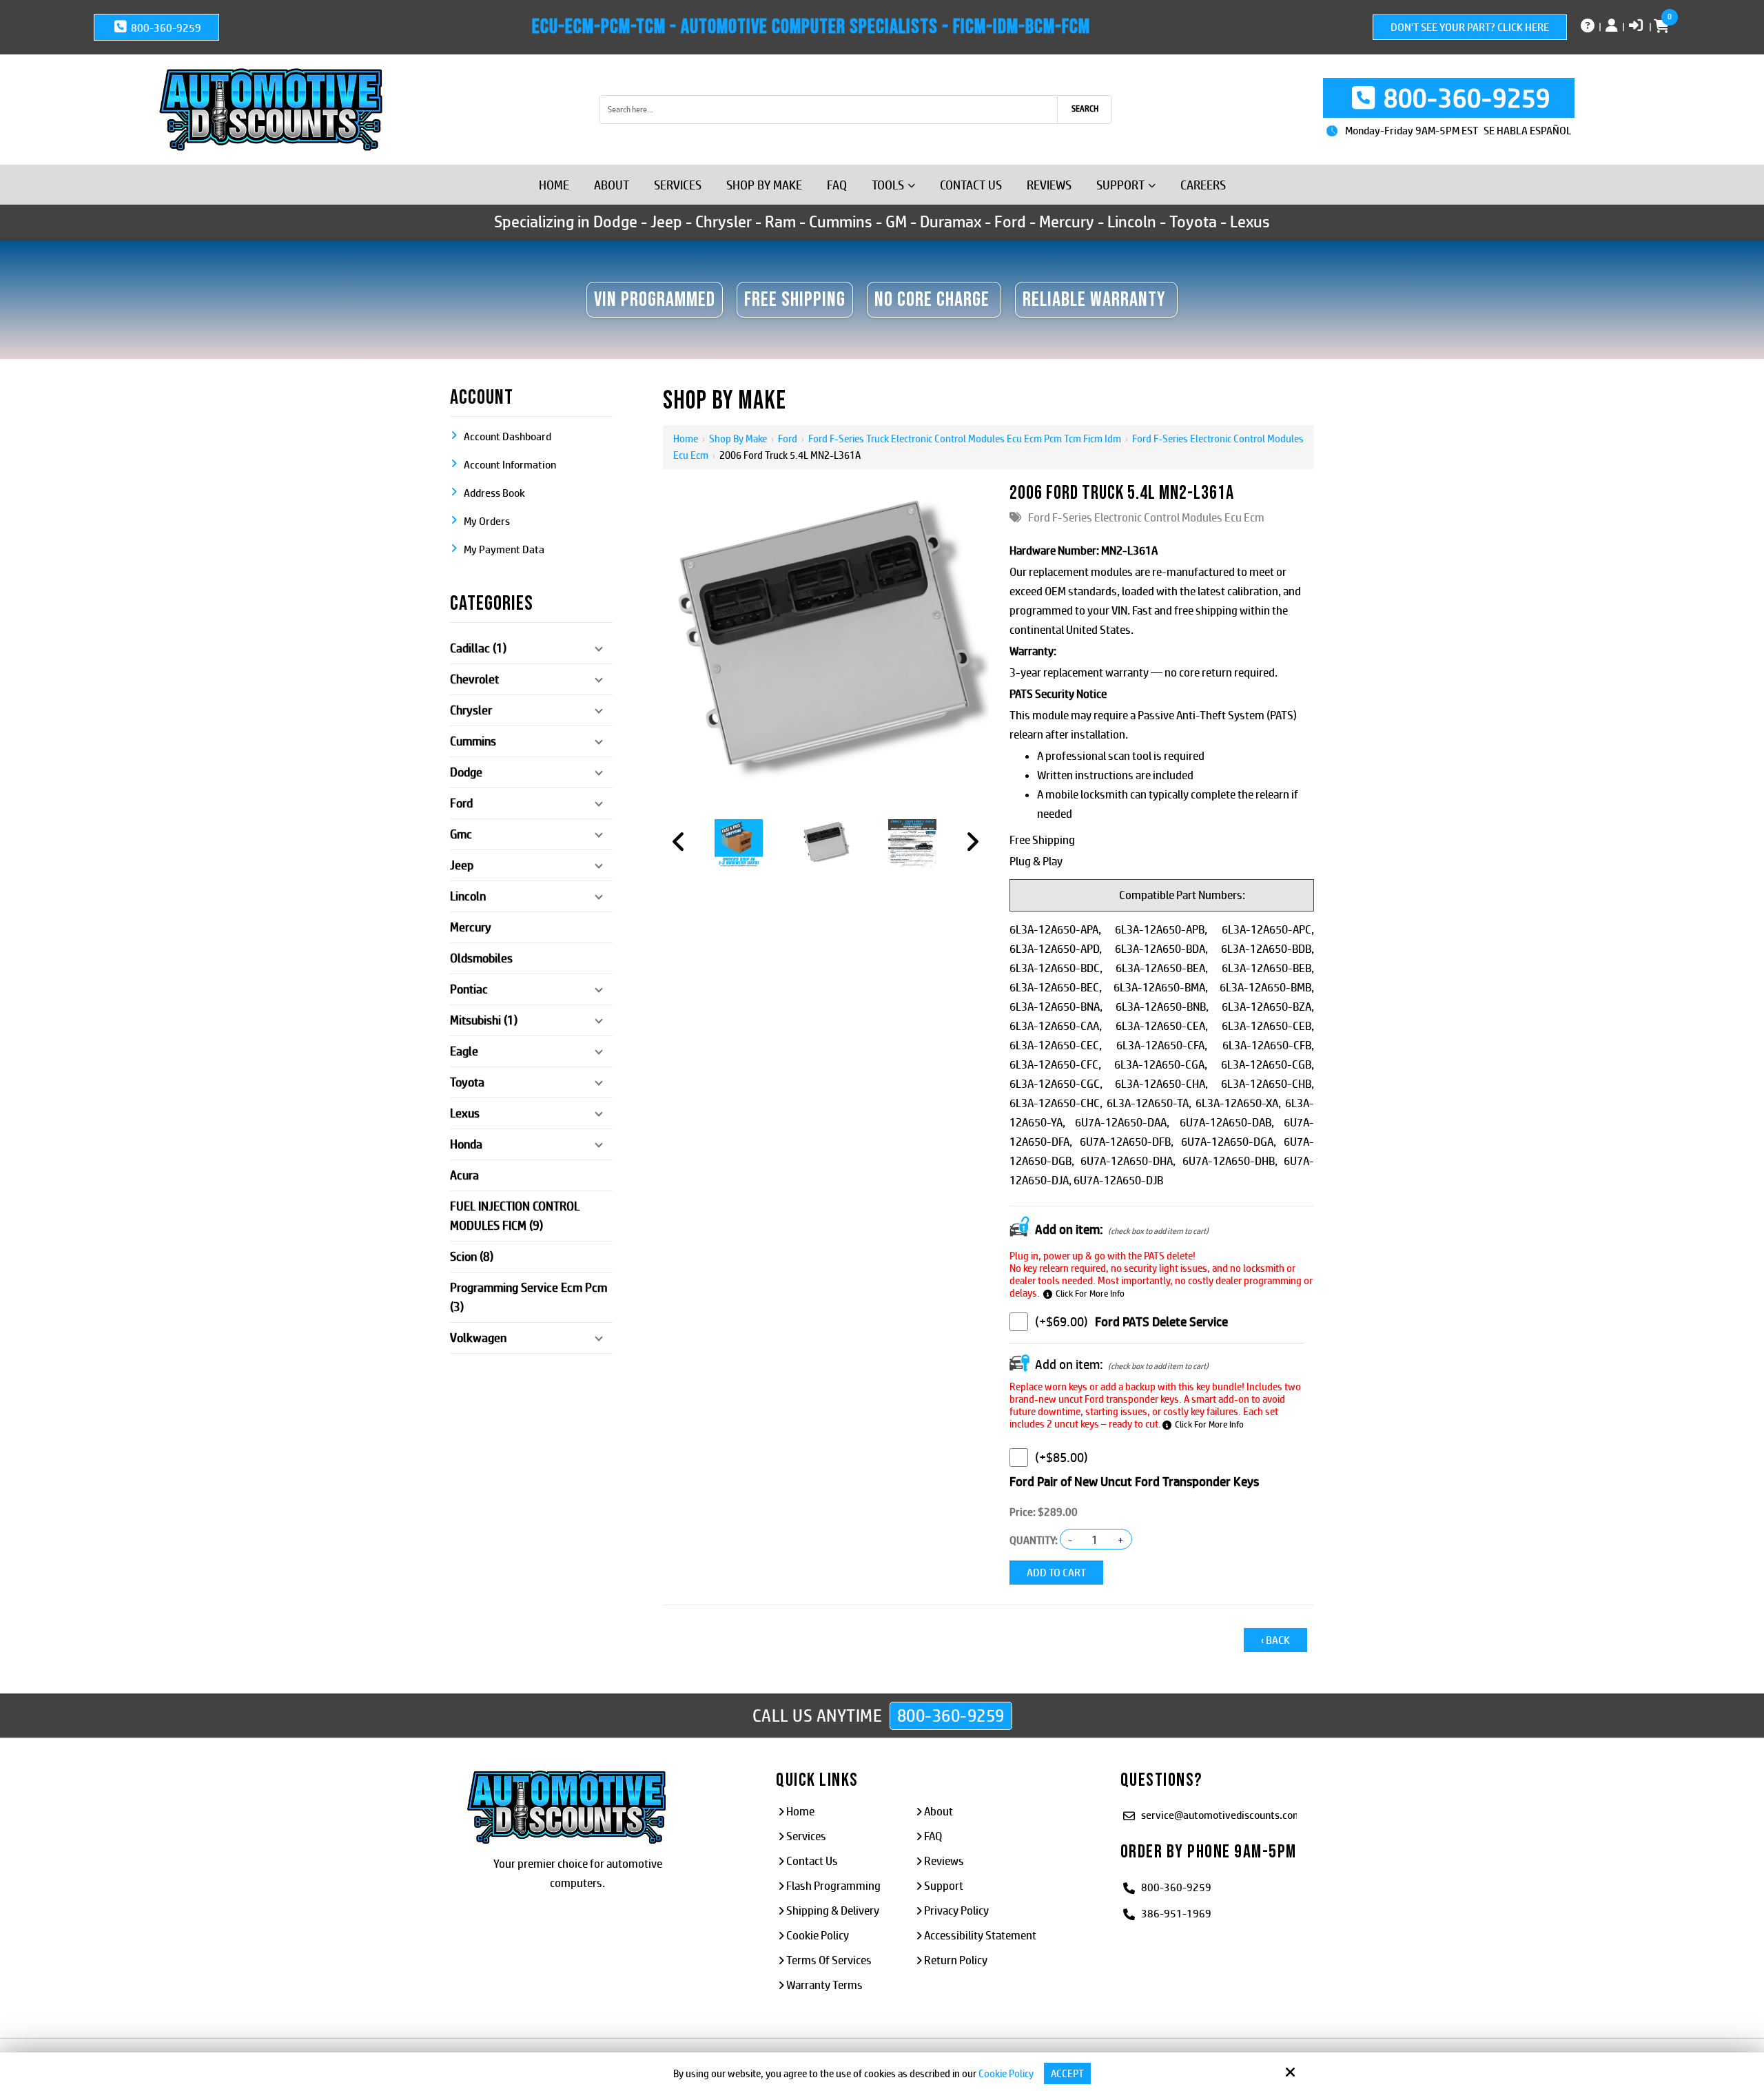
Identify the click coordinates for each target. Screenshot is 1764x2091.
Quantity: (1034, 1540)
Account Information (510, 465)
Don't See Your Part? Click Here (1470, 27)
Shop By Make (738, 439)
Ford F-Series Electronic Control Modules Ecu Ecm (1146, 517)
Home (686, 439)
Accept (1067, 2073)
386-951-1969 (1176, 1914)
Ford (788, 439)
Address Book (494, 493)
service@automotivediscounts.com (1221, 1815)
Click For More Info (1090, 1294)
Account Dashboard (507, 436)
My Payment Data (504, 549)
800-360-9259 (165, 28)
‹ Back (1275, 1640)
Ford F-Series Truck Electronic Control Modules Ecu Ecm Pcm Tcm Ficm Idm (965, 439)
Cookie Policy (1006, 2073)
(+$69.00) (1062, 1322)
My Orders (487, 521)
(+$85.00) (1062, 1457)
